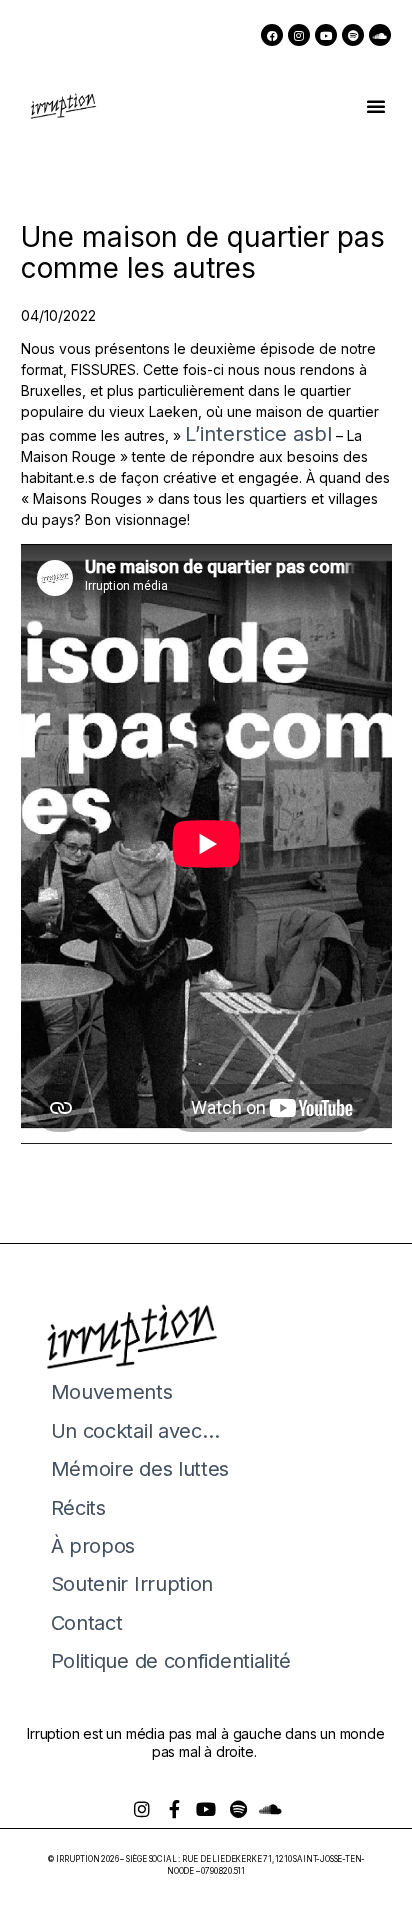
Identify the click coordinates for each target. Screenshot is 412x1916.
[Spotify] (353, 35)
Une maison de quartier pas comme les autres (203, 252)
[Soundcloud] (380, 35)
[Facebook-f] (174, 1809)
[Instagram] (299, 35)
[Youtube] (326, 35)
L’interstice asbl (258, 434)
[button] (376, 106)
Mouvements (112, 1392)
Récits (78, 1508)
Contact (87, 1623)
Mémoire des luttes (140, 1469)
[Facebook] (272, 35)
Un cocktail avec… (135, 1431)
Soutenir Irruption (132, 1584)
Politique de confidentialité (171, 1661)
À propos (93, 1546)
